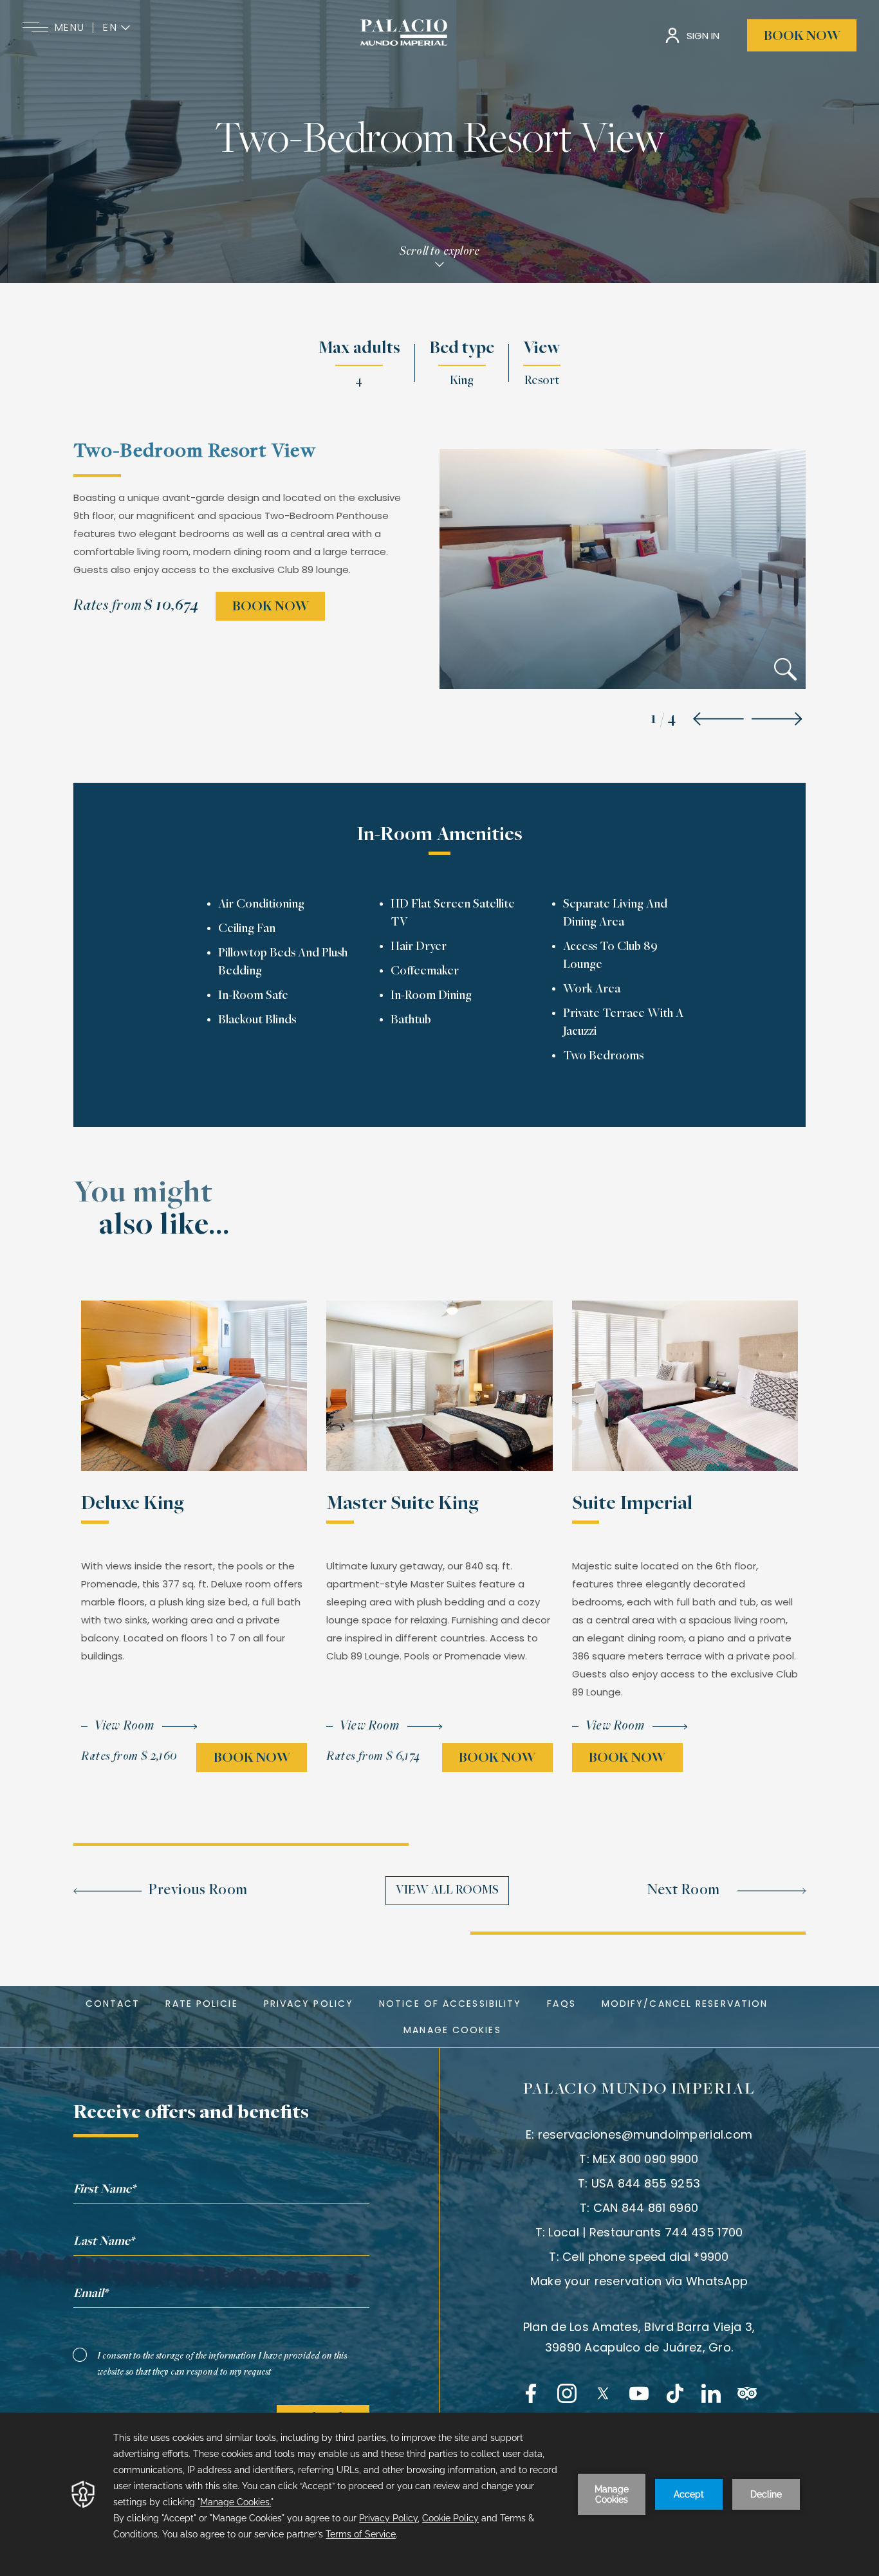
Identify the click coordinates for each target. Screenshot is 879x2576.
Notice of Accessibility (450, 2004)
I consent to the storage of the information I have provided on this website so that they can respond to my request (222, 2364)
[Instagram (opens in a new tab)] (567, 2393)
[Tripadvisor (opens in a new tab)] (747, 2393)
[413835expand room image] (785, 672)
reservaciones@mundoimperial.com (645, 2134)
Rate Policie (201, 2004)
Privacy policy (309, 2004)
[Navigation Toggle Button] (35, 28)
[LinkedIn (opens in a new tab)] (711, 2393)
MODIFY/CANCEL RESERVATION (685, 2004)
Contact (113, 2004)
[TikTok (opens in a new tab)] (675, 2393)
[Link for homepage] (404, 32)
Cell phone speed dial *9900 (646, 2257)
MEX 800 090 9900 (645, 2159)
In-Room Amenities (439, 836)
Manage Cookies (452, 2030)
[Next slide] (777, 720)
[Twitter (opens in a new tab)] (603, 2393)
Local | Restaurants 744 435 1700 (645, 2232)
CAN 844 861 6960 (646, 2208)
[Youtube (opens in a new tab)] (639, 2393)
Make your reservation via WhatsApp (639, 2281)
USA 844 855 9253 (646, 2183)
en (110, 28)
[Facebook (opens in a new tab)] (531, 2393)
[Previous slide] (718, 720)
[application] (439, 2494)
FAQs (561, 2004)
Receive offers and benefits (191, 2114)
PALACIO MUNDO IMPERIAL (639, 2090)
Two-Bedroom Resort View (440, 142)
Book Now (802, 37)
